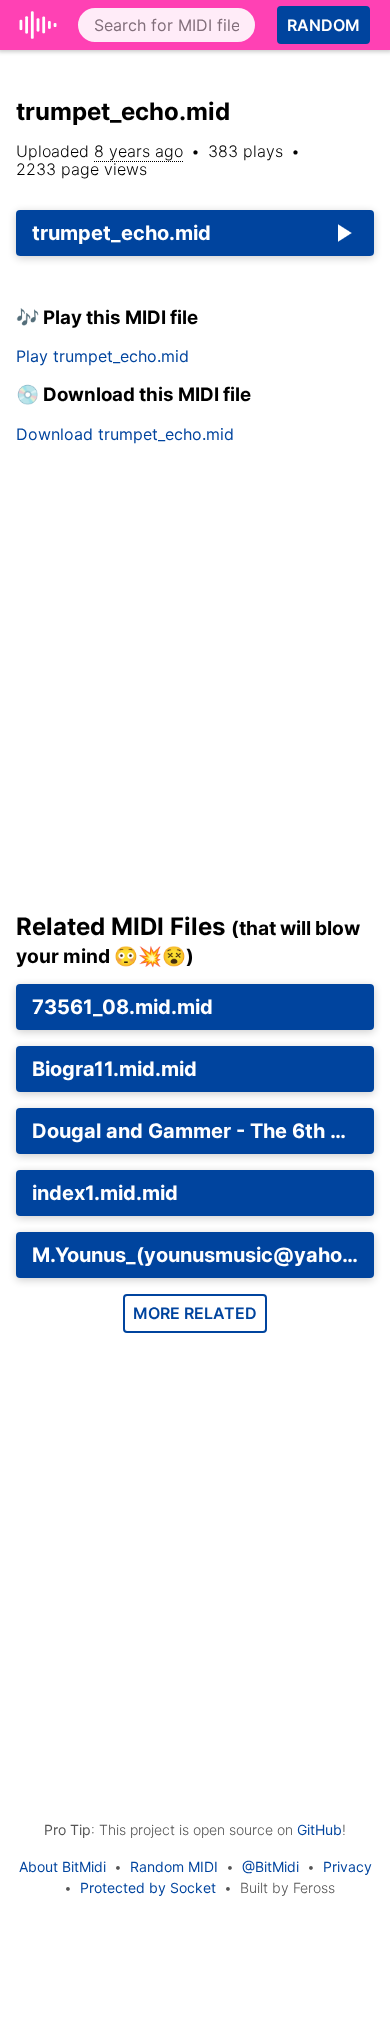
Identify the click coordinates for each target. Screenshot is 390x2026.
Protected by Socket (148, 1887)
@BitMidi (270, 1866)
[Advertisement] (195, 686)
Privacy (347, 1866)
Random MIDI (174, 1866)
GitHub (319, 1829)
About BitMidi (62, 1866)
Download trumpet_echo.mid (125, 434)
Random (323, 25)
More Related (195, 1313)
